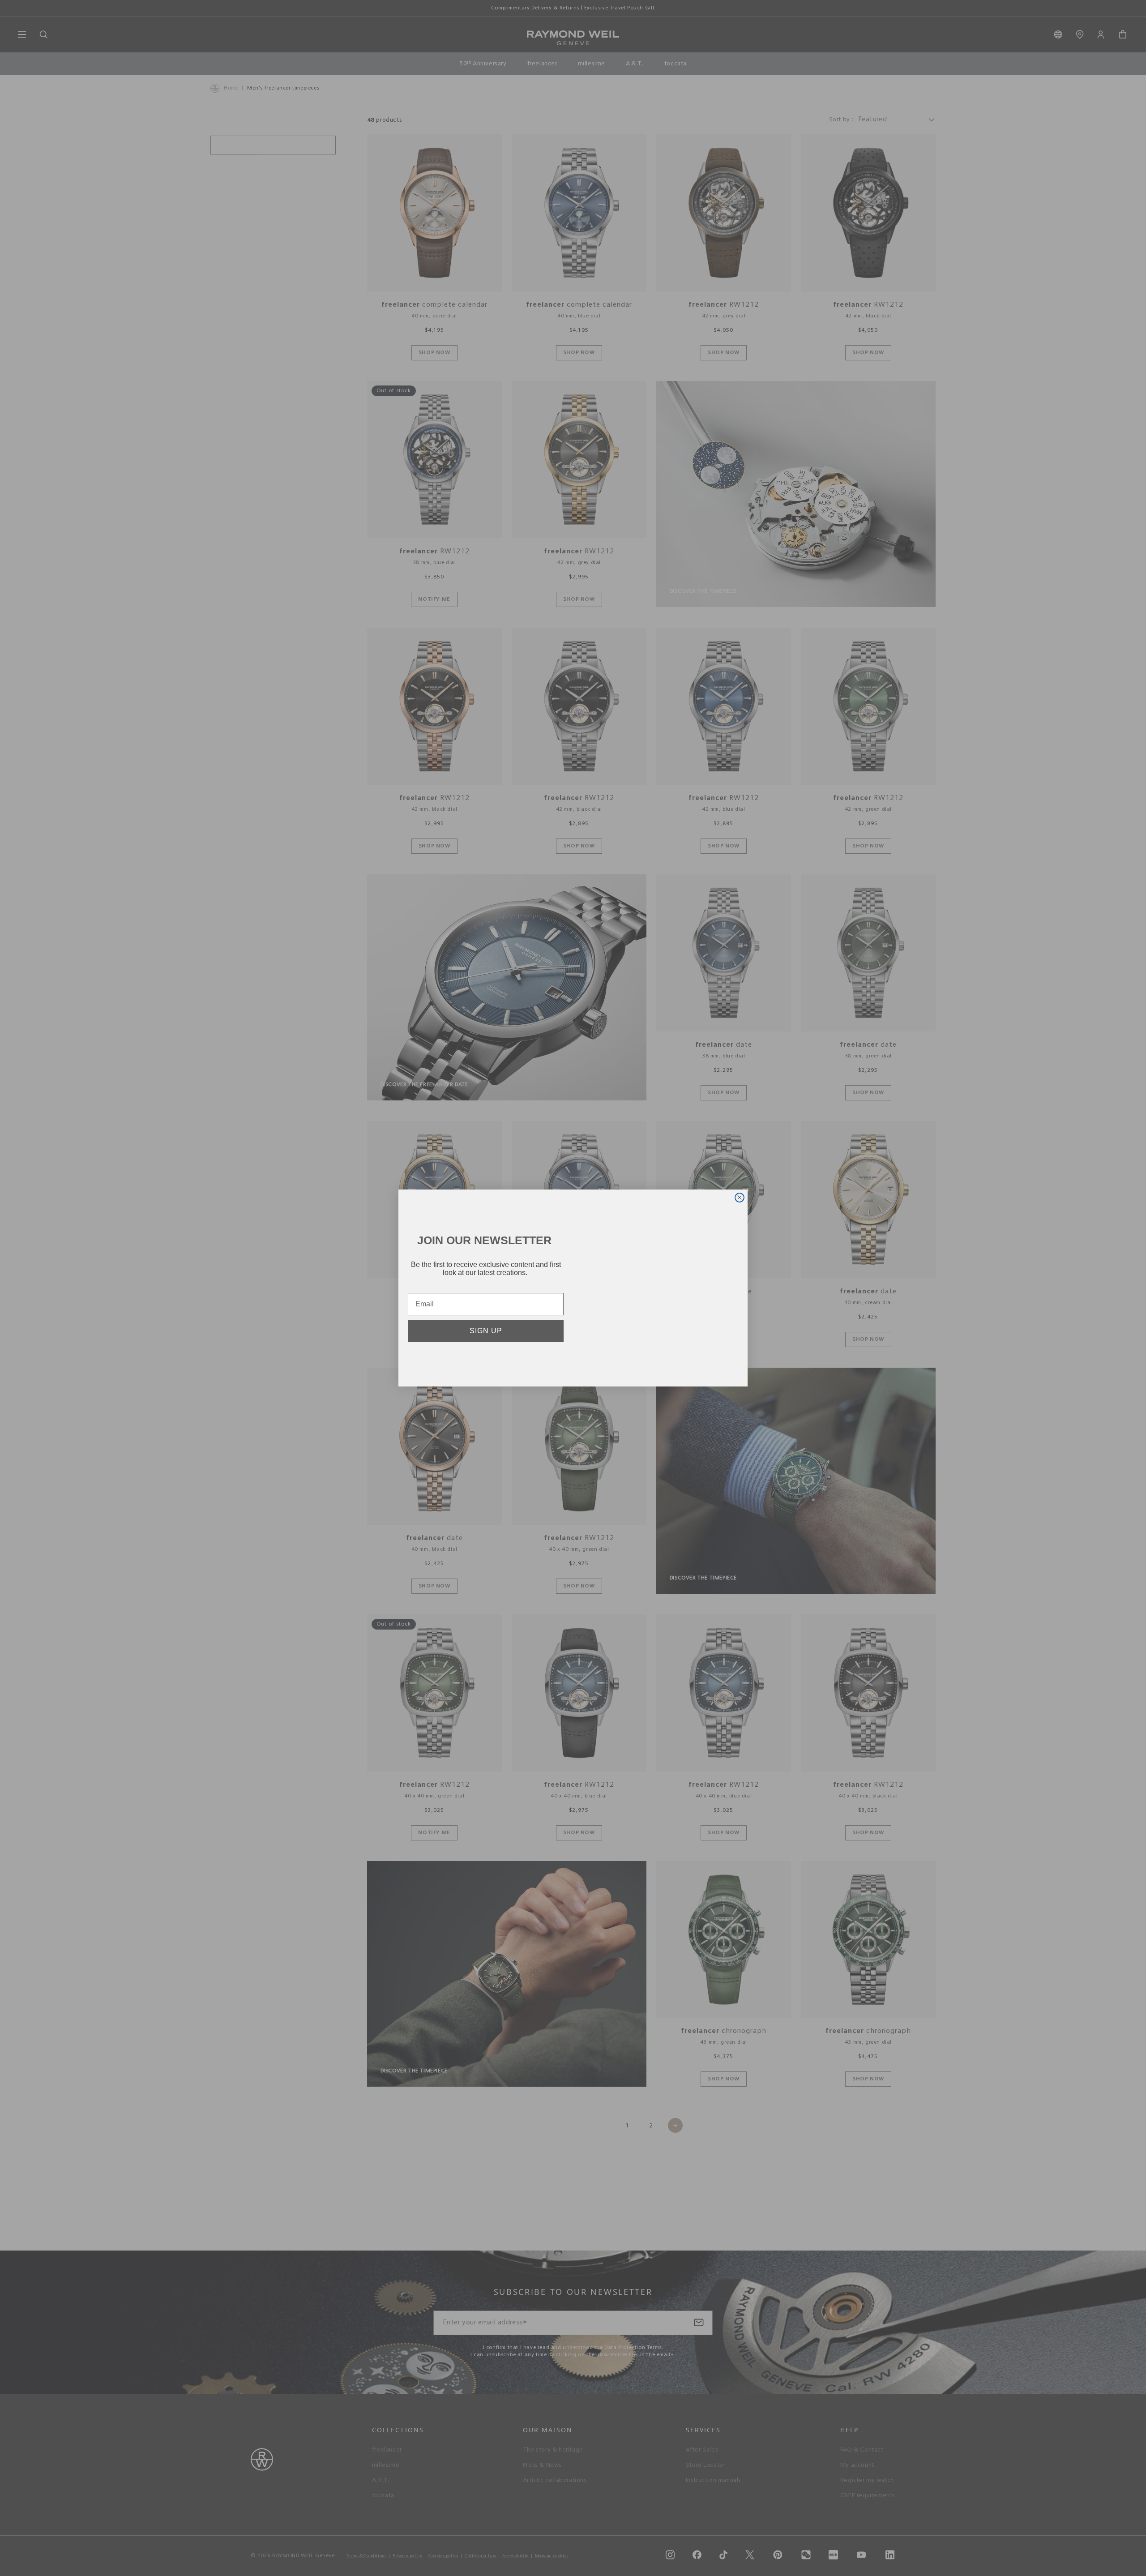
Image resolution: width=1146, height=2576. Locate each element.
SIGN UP (486, 1334)
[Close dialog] (740, 1198)
